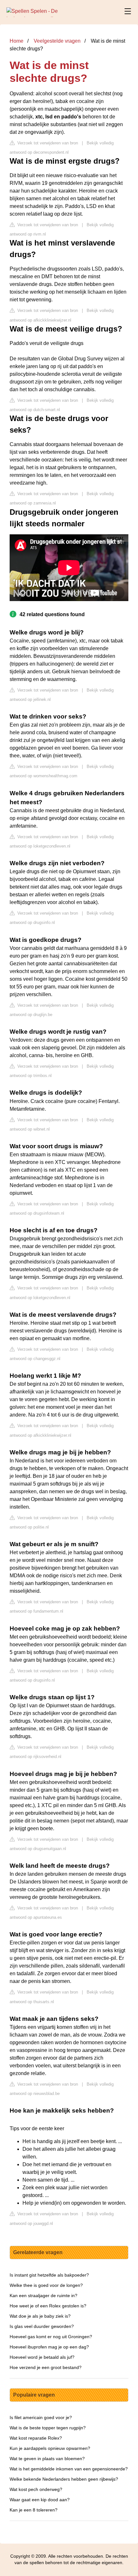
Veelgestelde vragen (57, 41)
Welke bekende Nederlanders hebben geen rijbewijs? (64, 2479)
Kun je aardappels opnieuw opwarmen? (50, 2448)
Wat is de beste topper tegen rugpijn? (48, 2428)
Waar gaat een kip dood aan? (40, 2500)
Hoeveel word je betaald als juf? (42, 2357)
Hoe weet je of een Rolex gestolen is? (48, 2306)
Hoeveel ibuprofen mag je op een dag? (49, 2347)
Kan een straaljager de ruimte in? (43, 2296)
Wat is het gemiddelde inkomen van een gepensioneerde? (69, 2469)
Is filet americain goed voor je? (41, 2417)
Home (17, 41)
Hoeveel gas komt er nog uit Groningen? (51, 2337)
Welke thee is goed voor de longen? (46, 2285)
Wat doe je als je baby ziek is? (40, 2316)
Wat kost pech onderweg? (36, 2489)
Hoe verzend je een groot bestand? (46, 2367)
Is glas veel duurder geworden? (42, 2326)
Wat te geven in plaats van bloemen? (47, 2459)
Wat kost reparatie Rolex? (36, 2438)
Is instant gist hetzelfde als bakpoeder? (49, 2275)
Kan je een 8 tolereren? (34, 2510)
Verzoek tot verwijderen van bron (47, 143)
